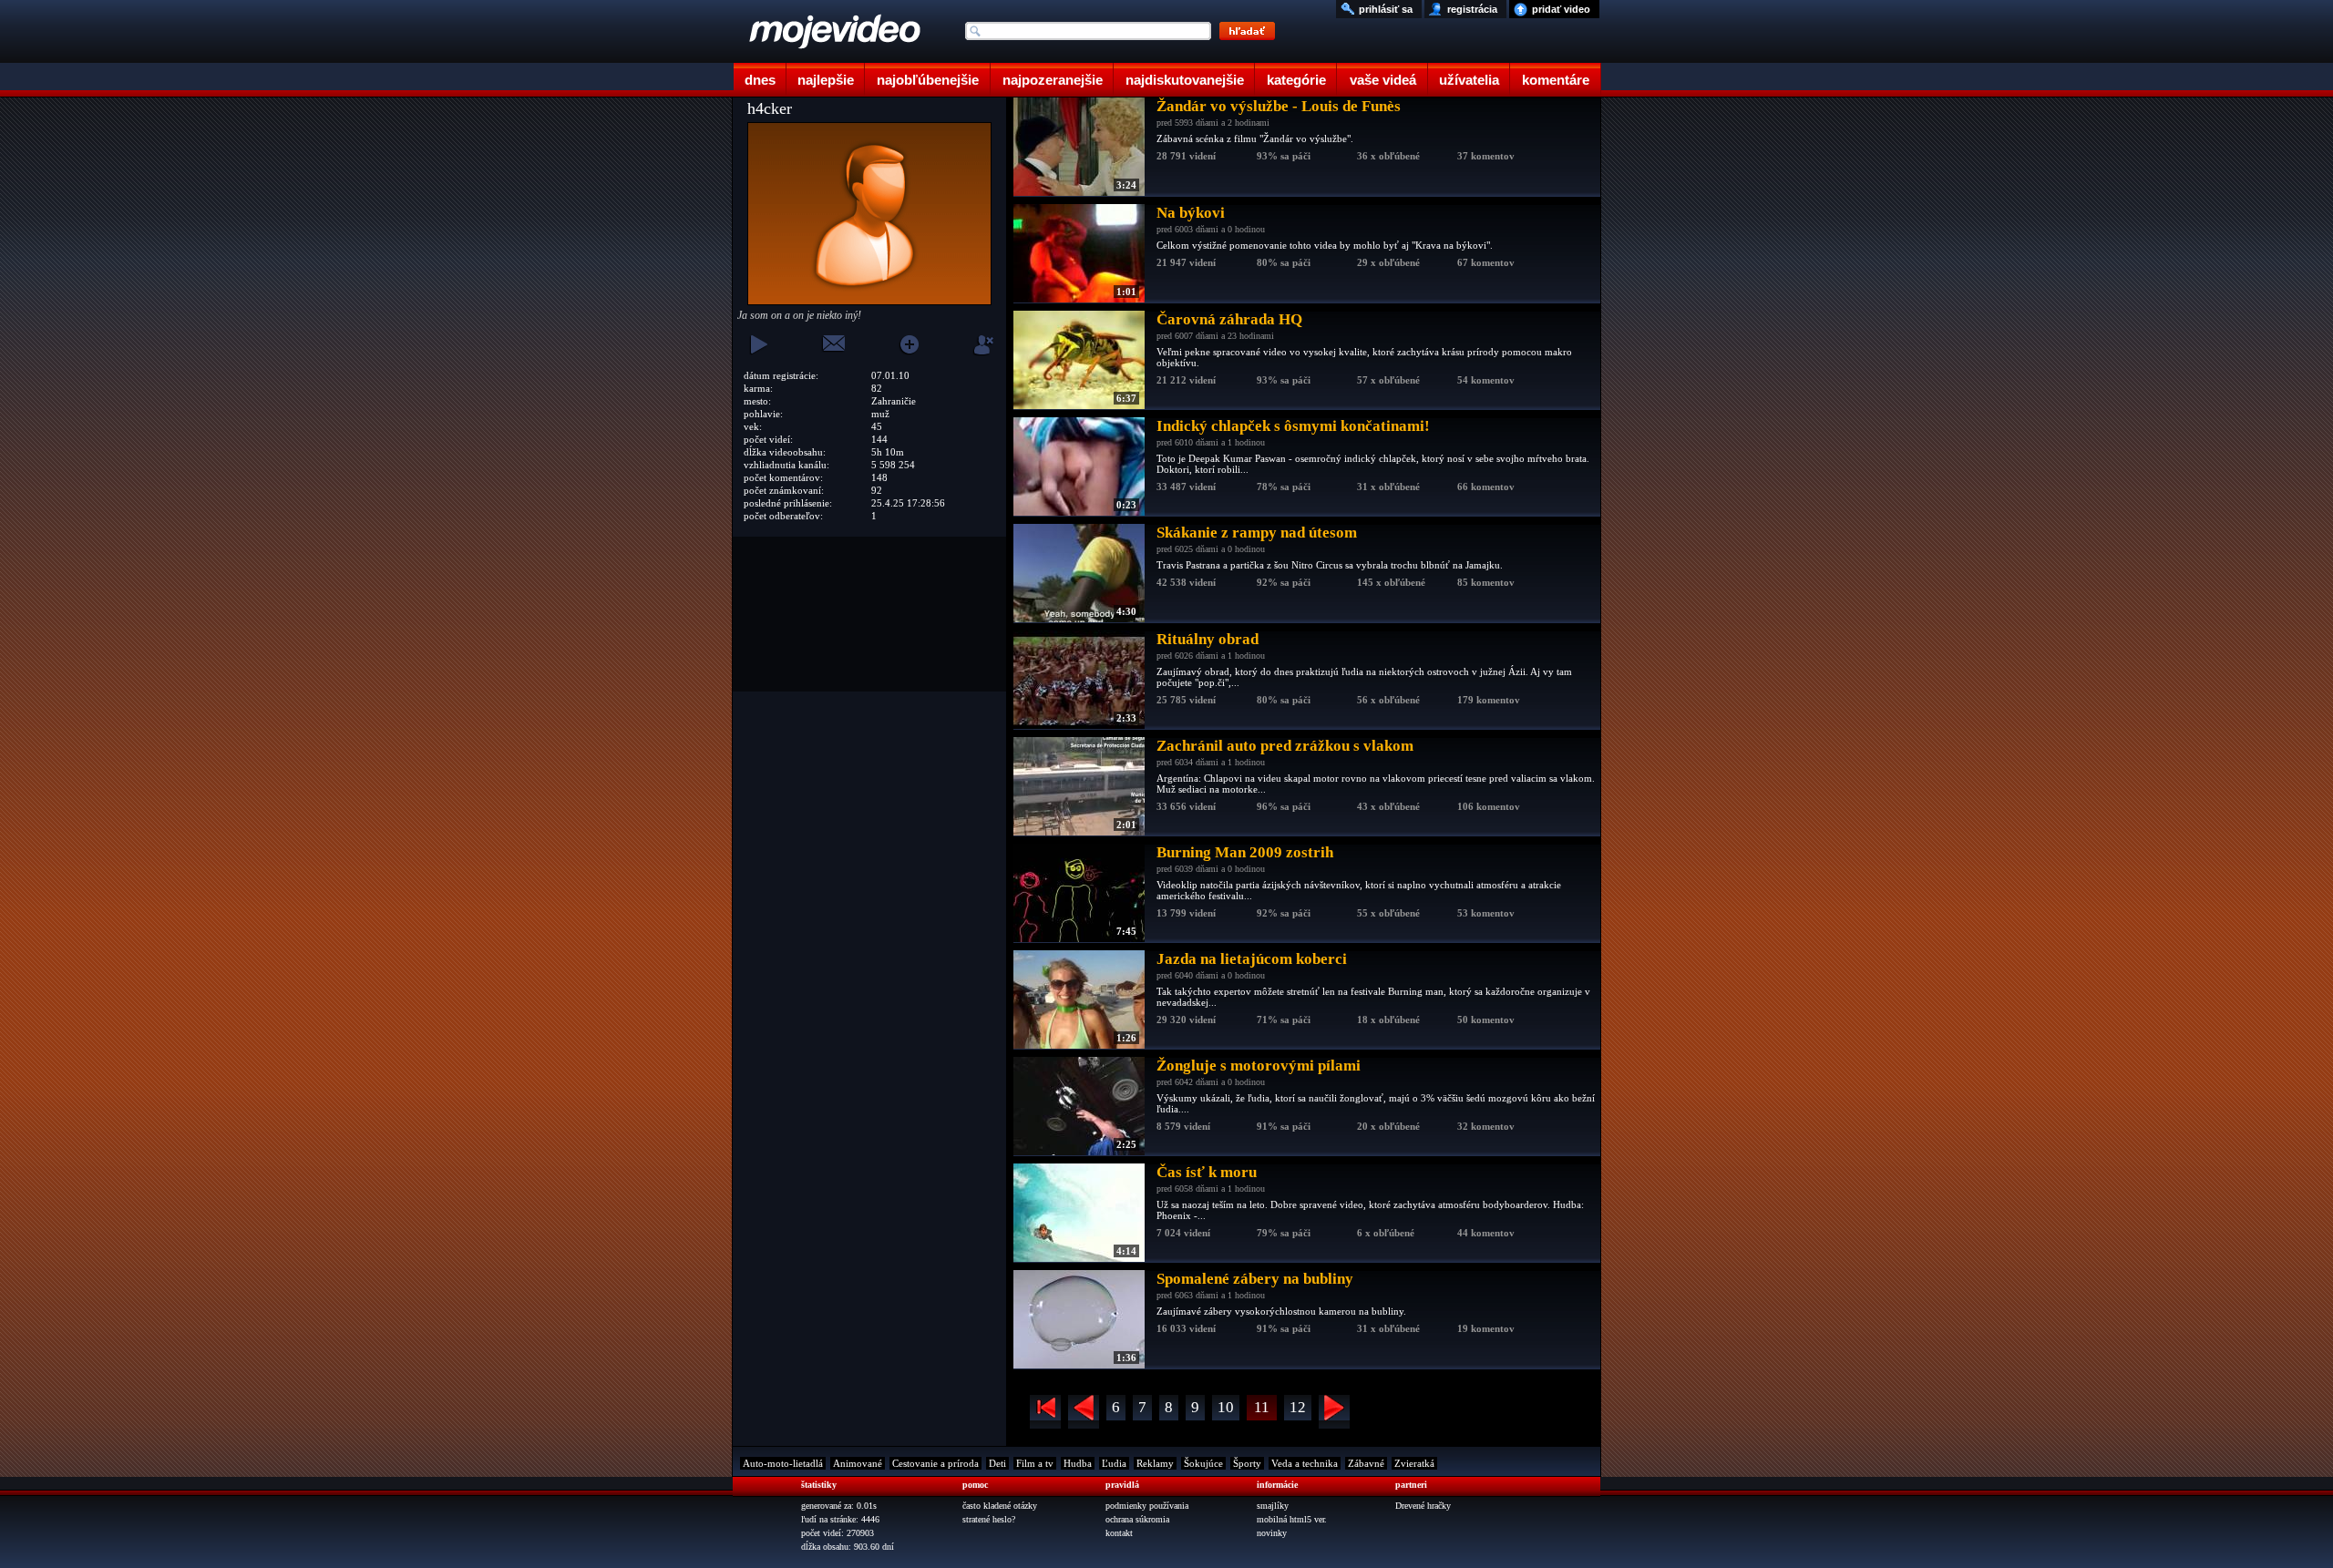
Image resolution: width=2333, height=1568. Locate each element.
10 (1226, 1407)
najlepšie (826, 80)
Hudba (1078, 1463)
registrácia (1472, 9)
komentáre (1556, 80)
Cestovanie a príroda (935, 1463)
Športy (1247, 1463)
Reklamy (1155, 1463)
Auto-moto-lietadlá (783, 1463)
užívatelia (1469, 80)
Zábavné (1366, 1463)
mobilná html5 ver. (1292, 1519)
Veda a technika (1305, 1463)
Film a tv (1035, 1463)
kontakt (1119, 1533)
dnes (760, 80)
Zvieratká (1414, 1463)
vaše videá (1383, 80)
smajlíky (1273, 1506)
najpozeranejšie (1053, 80)
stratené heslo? (989, 1519)
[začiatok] (1045, 1412)
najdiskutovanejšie (1185, 80)
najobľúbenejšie (928, 80)
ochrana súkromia (1137, 1519)
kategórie (1296, 80)
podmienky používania (1147, 1506)
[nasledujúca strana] (1334, 1412)
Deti (997, 1463)
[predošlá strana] (1084, 1412)
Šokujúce (1203, 1463)
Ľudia (1114, 1463)
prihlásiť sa (1386, 9)
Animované (858, 1463)
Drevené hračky (1423, 1506)
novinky (1272, 1533)
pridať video (1561, 9)
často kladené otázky (1000, 1506)
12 (1298, 1407)
